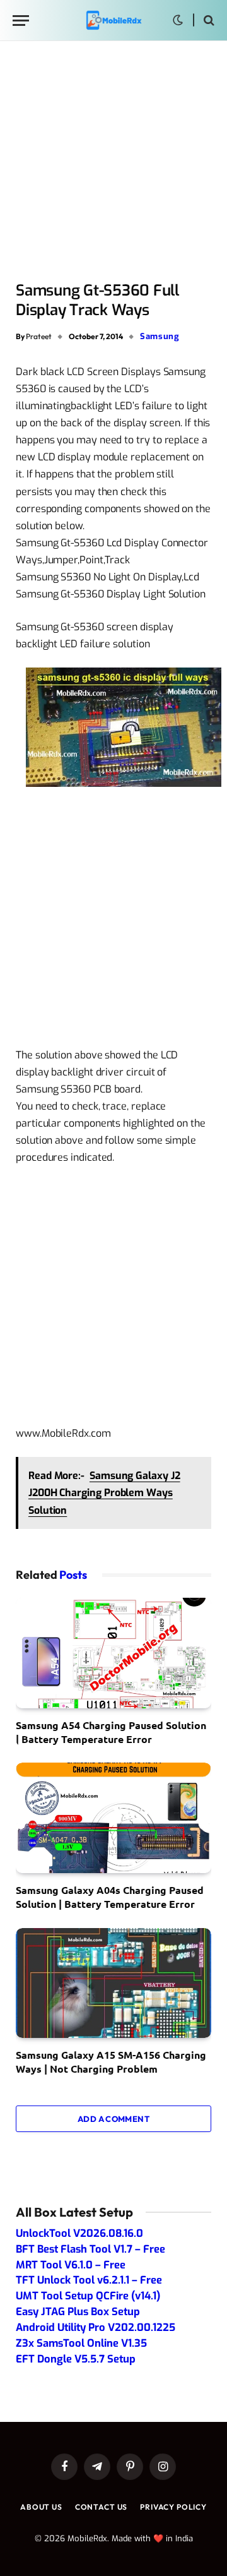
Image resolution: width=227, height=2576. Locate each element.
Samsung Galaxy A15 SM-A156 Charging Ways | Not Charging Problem (111, 2062)
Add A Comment (113, 2119)
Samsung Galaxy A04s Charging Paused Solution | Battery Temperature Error (110, 1897)
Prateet (39, 336)
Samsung (160, 336)
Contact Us (101, 2507)
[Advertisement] (113, 162)
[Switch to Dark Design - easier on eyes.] (178, 20)
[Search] (208, 21)
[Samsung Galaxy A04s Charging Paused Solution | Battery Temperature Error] (113, 1818)
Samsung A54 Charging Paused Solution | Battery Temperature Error (111, 1732)
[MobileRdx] (113, 21)
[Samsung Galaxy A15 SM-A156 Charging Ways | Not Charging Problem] (113, 1983)
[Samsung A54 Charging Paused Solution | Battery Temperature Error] (113, 1653)
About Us (41, 2507)
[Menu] (21, 21)
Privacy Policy (173, 2507)
